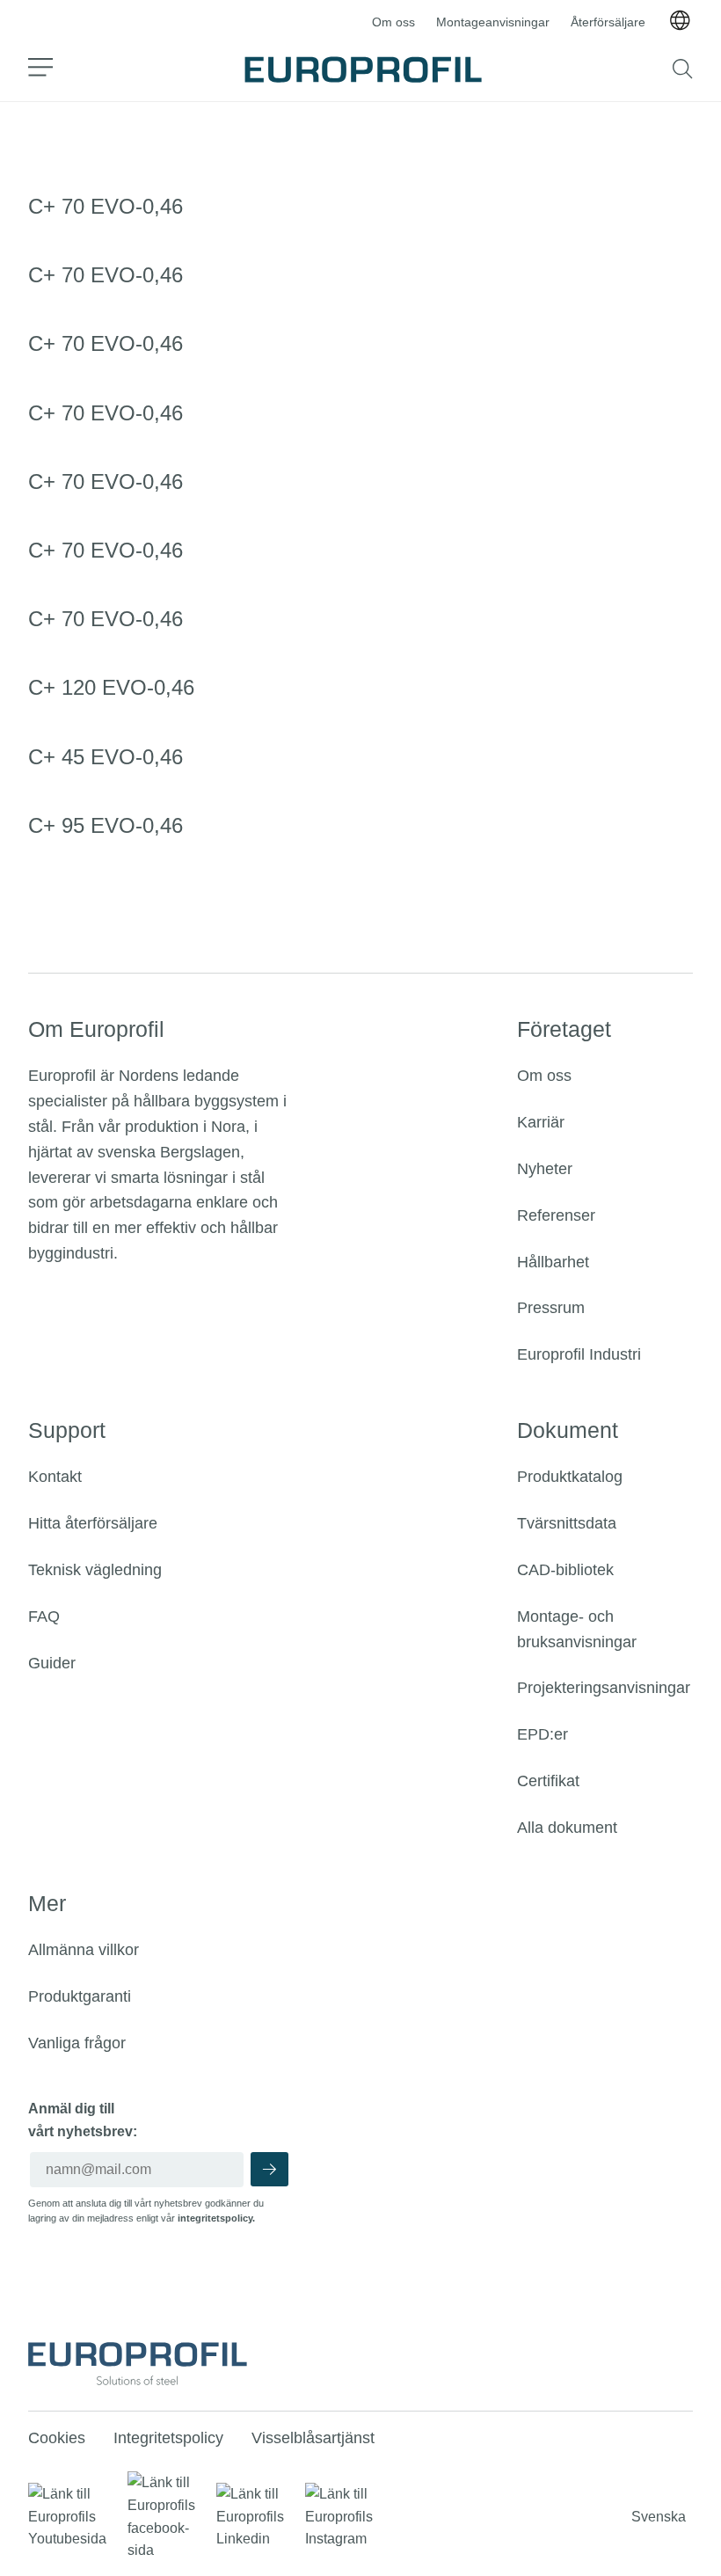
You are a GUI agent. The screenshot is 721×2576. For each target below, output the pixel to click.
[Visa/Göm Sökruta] (683, 69)
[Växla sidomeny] (41, 69)
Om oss (393, 22)
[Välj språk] (680, 22)
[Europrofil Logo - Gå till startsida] (363, 69)
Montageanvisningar (493, 22)
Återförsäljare (608, 22)
